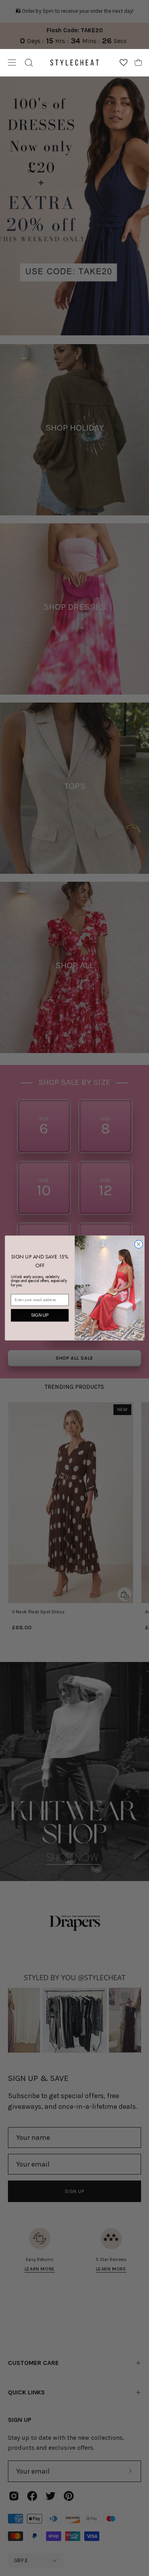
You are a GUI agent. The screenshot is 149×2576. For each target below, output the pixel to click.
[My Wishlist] (124, 63)
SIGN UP (40, 1315)
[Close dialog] (138, 1244)
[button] (29, 63)
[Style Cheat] (74, 63)
